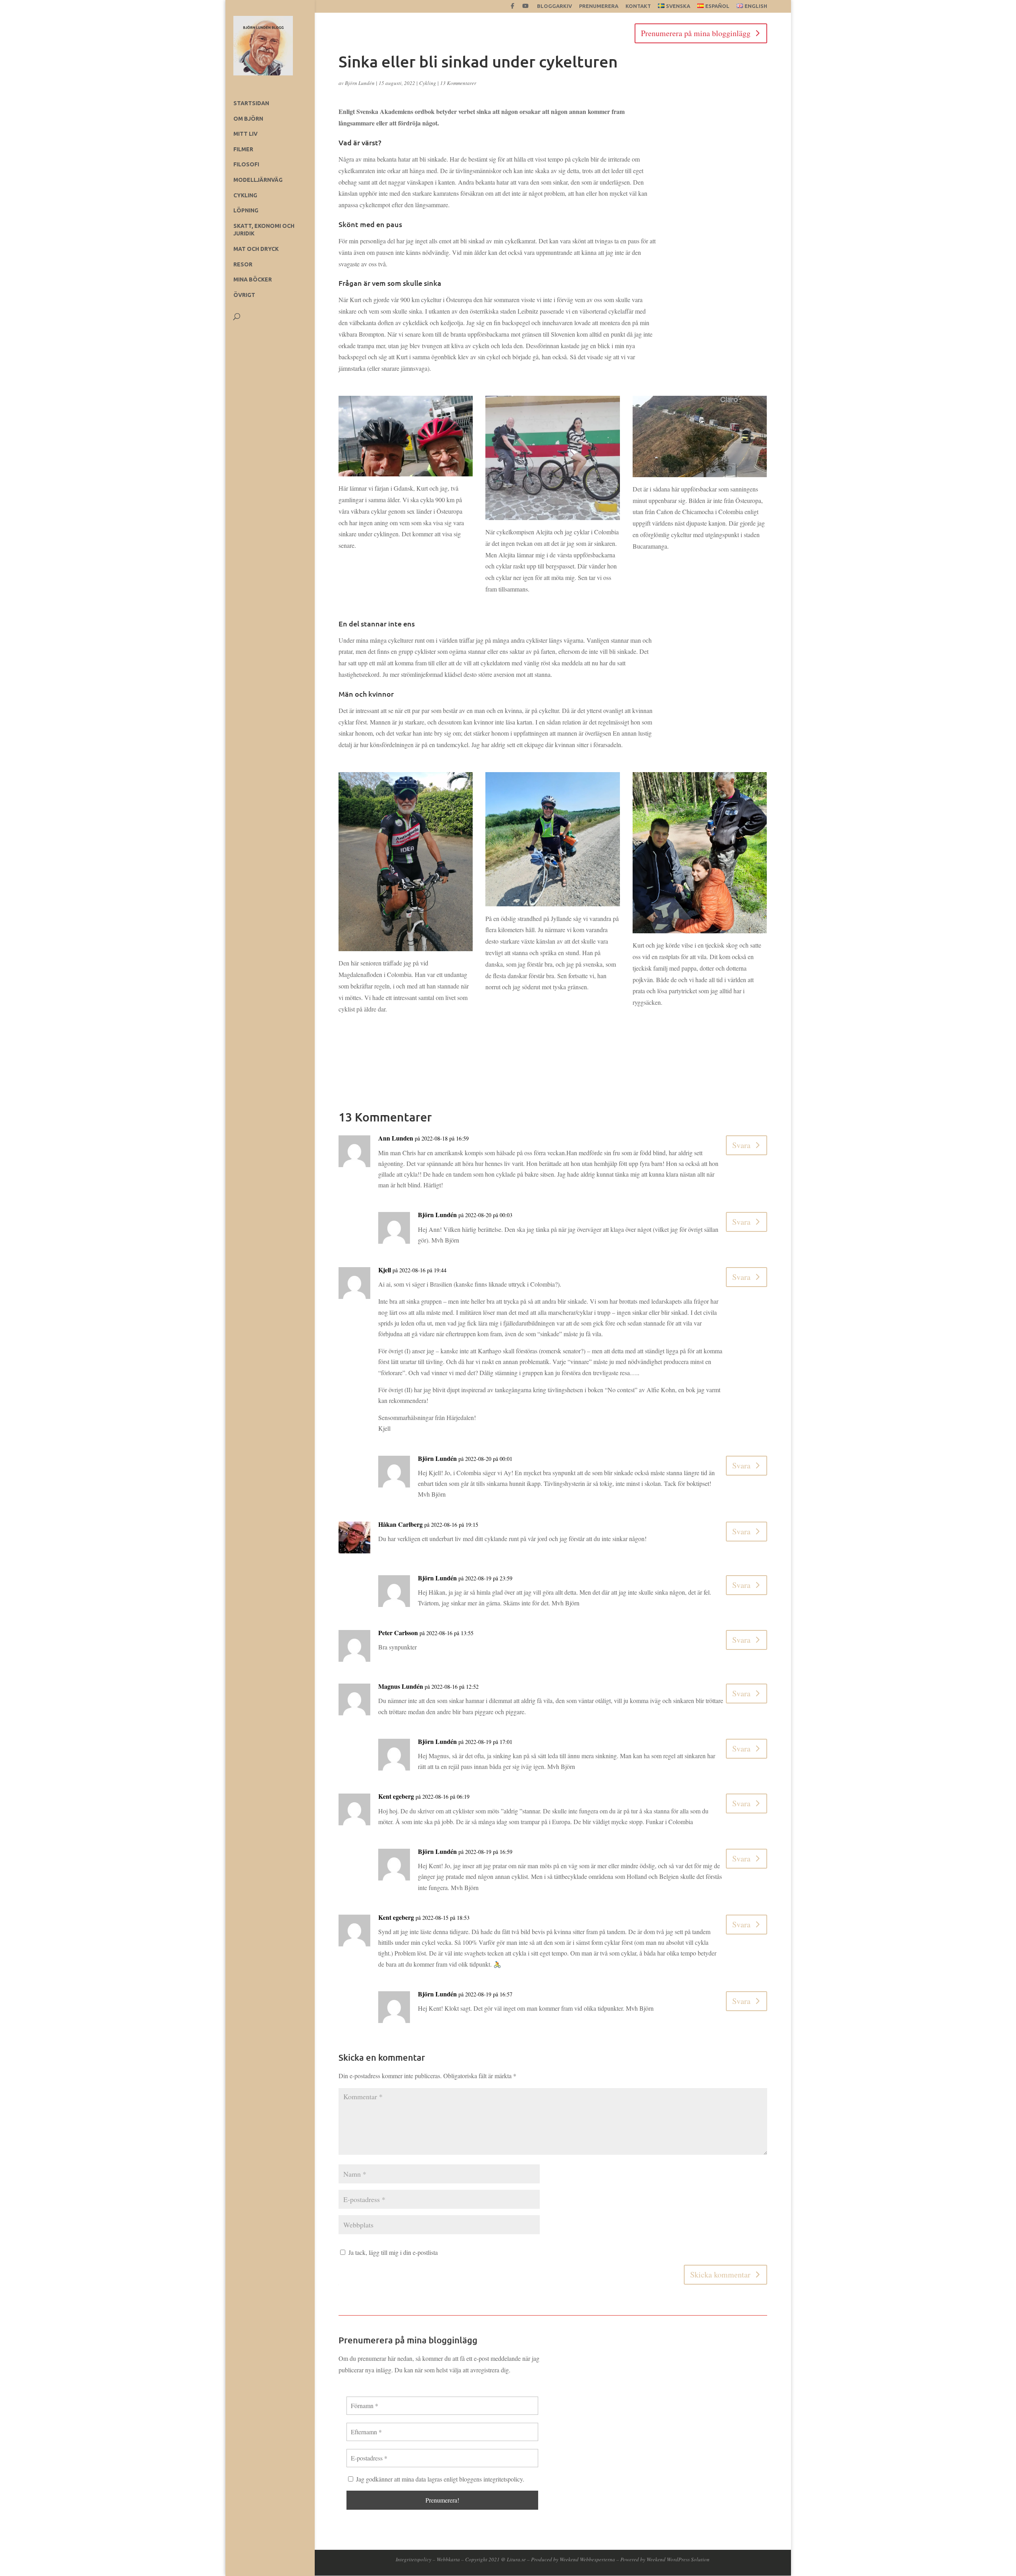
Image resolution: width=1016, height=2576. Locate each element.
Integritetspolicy (414, 2559)
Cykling (245, 195)
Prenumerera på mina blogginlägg (696, 33)
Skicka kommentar (720, 2274)
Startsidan (251, 103)
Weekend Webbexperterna (587, 2559)
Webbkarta (448, 2559)
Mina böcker (253, 279)
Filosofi (246, 164)
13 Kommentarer (458, 83)
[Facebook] (513, 8)
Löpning (246, 210)
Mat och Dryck (256, 249)
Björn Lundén (360, 83)
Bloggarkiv (554, 6)
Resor (243, 264)
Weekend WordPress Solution (678, 2559)
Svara (741, 1145)
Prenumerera (599, 6)
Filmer (243, 149)
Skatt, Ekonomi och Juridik (264, 230)
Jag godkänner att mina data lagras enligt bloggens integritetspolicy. (439, 2479)
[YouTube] (525, 8)
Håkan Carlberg (400, 1524)
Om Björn (248, 119)
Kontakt (638, 6)
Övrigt (244, 295)
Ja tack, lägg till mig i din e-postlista (392, 2252)
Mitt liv (245, 134)
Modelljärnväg (258, 180)
